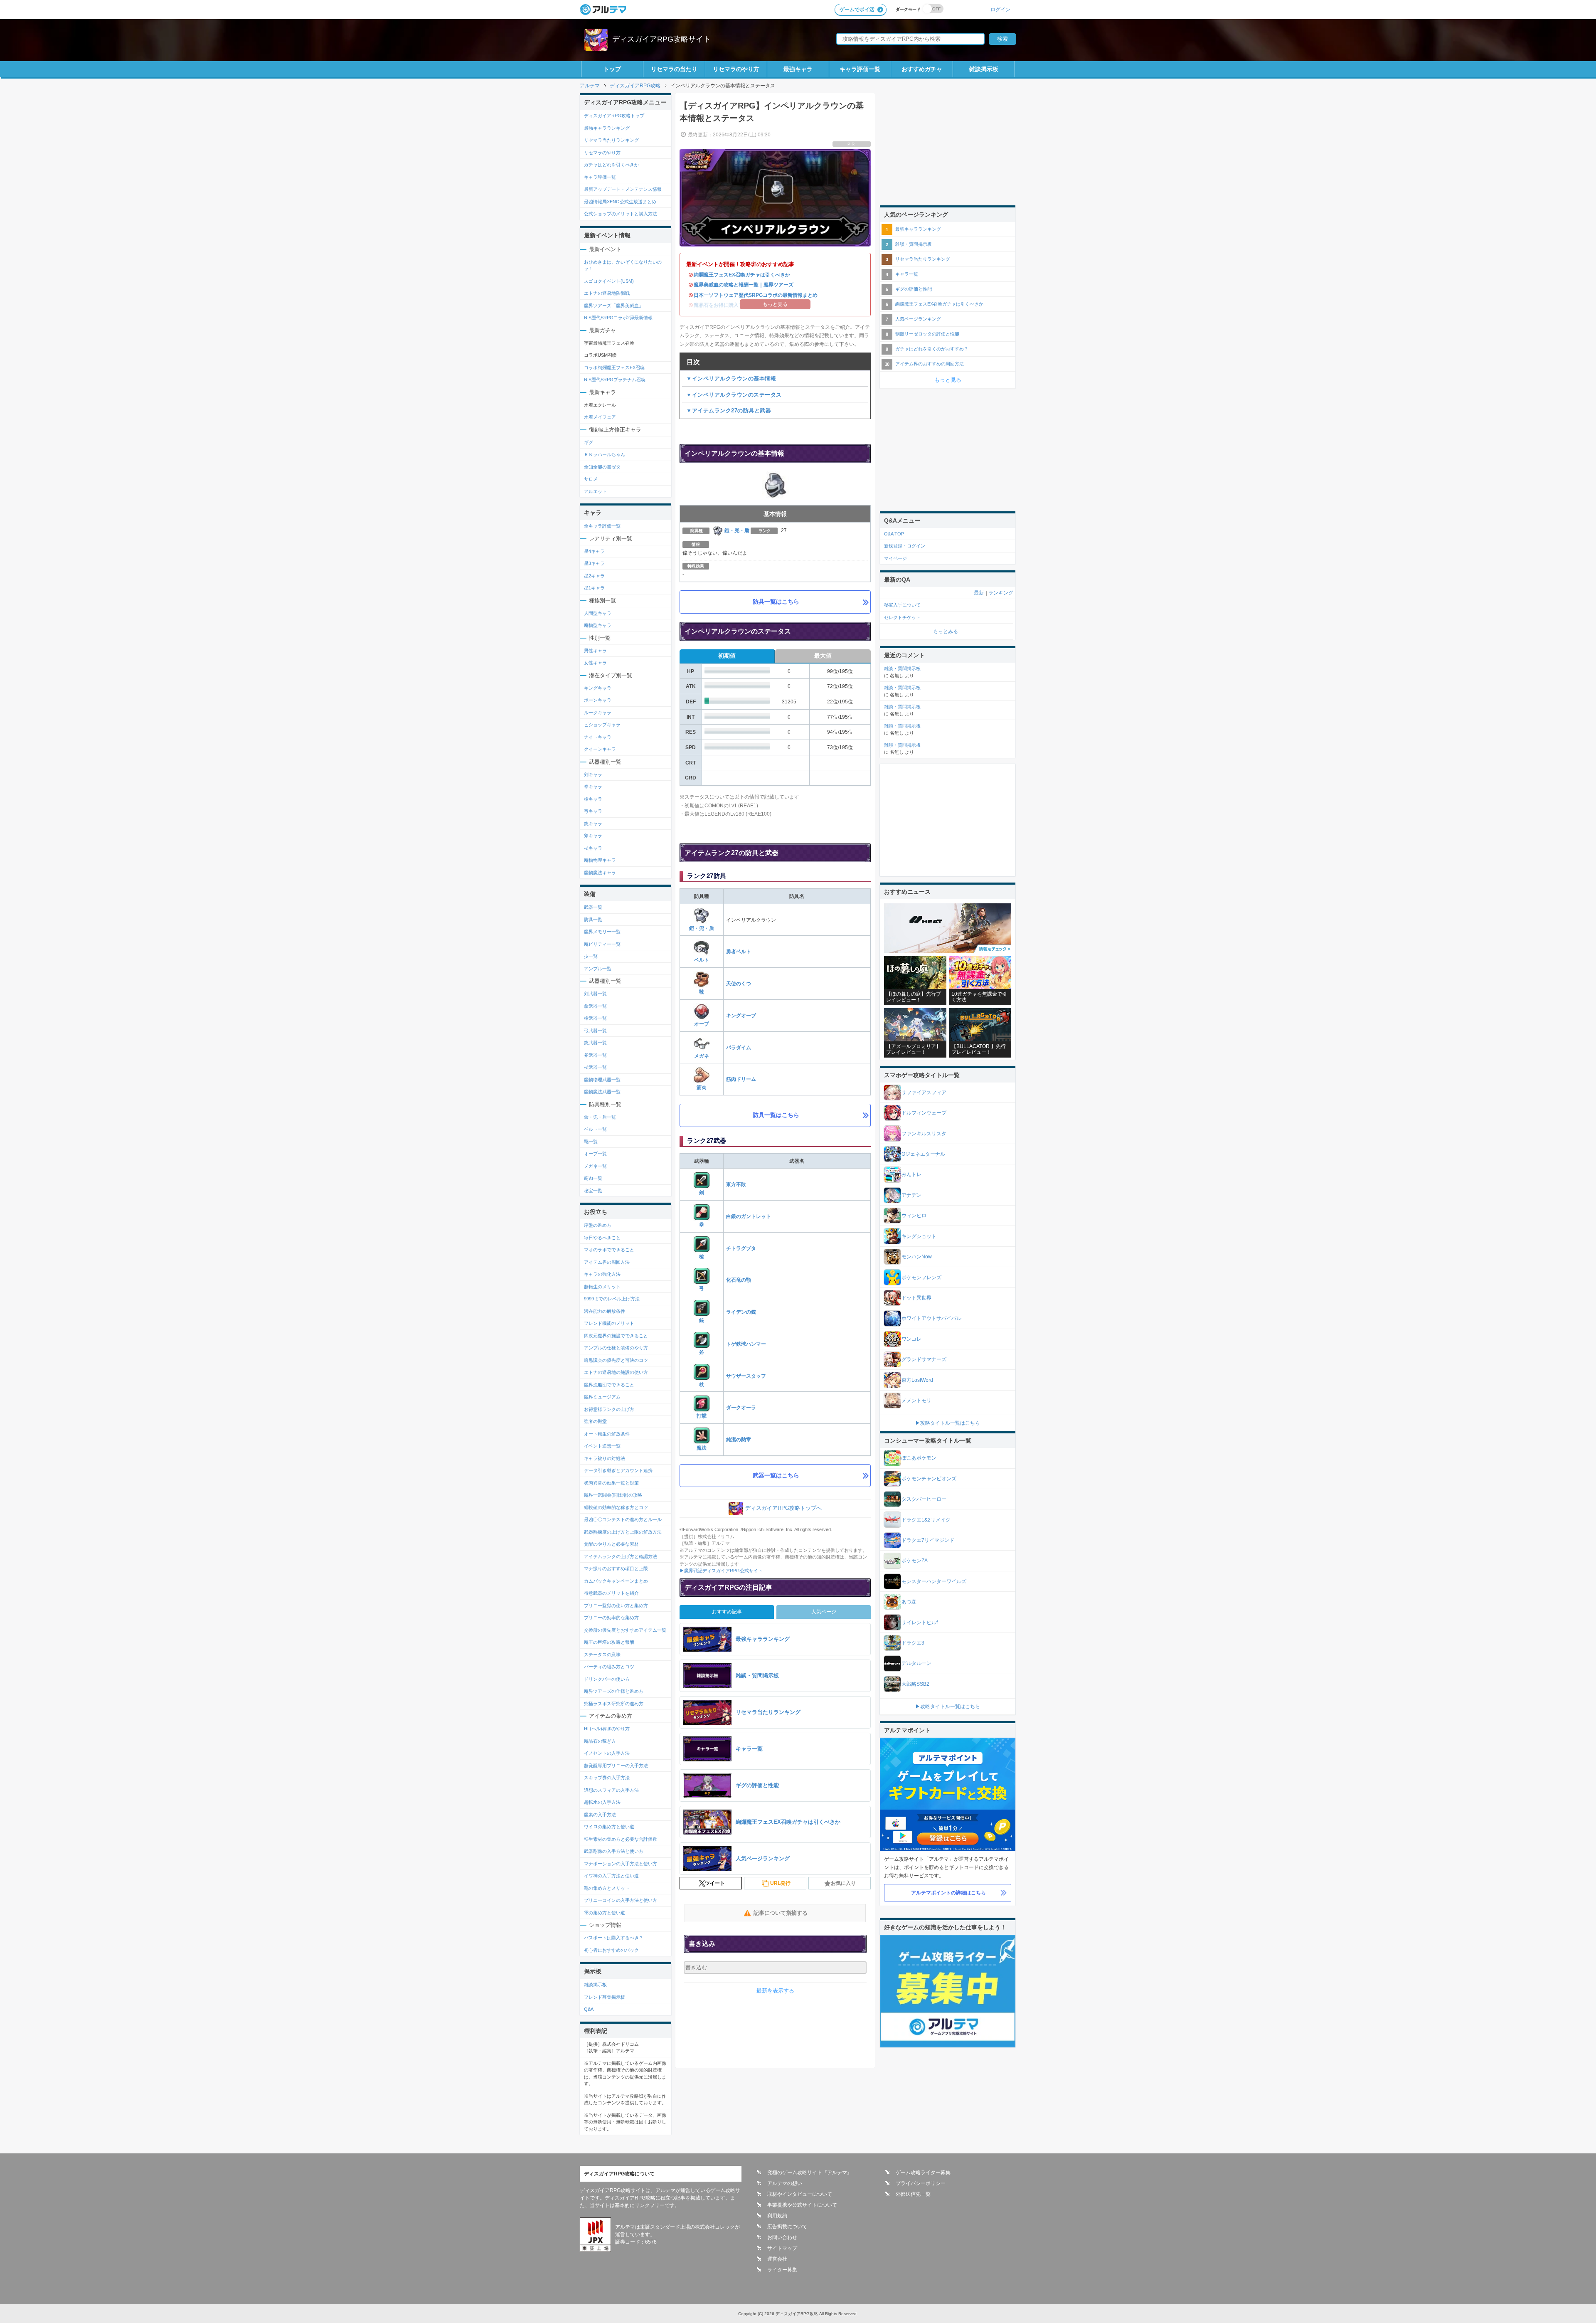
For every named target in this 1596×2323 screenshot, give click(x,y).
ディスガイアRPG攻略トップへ (783, 1508)
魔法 (702, 1448)
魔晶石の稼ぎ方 (600, 1741)
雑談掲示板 (984, 69)
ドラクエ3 (913, 1643)
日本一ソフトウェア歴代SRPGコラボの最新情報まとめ (756, 295)
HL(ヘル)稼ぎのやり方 (607, 1729)
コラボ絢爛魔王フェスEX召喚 (614, 367)
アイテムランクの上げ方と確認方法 (621, 1556)
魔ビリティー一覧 (602, 944)
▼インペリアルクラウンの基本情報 (731, 379)
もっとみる (946, 631)
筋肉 (702, 1088)
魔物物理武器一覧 (602, 1080)
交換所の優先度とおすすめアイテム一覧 (625, 1630)
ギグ (589, 442)
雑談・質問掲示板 (914, 244)
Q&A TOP (894, 534)
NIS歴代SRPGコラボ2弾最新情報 (618, 318)
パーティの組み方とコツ (609, 1667)
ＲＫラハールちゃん (605, 454)
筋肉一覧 (593, 1178)
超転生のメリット (602, 1287)
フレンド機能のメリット (609, 1323)
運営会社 (777, 2259)
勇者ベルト (739, 952)
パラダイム (739, 1048)
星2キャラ (594, 576)
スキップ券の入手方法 (607, 1778)
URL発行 (780, 1883)
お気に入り (843, 1883)
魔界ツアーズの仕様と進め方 (614, 1691)
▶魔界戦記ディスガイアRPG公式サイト (721, 1571)
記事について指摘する (781, 1913)
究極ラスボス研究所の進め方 (614, 1704)
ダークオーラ (741, 1408)
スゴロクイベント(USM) (609, 281)
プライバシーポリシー (921, 2183)
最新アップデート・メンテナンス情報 (623, 189)
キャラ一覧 (907, 274)
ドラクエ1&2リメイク (926, 1520)
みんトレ (911, 1174)
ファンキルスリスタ (924, 1134)
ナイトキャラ (598, 737)
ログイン (1000, 9)
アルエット (595, 491)
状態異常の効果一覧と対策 (611, 1483)
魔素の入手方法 (600, 1815)
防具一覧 (593, 920)
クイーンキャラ (600, 749)
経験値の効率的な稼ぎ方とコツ (616, 1507)
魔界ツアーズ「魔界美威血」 (614, 306)
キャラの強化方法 (602, 1274)
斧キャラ (593, 836)
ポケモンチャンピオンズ (929, 1479)
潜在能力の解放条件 (605, 1311)
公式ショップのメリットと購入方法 (621, 214)
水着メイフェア (600, 417)
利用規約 (777, 2216)
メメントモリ (916, 1401)
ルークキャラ (598, 713)
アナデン (911, 1195)
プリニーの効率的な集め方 (611, 1618)
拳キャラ (593, 787)
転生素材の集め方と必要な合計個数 (621, 1839)
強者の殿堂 (595, 1421)
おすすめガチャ (922, 69)
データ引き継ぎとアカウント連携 (618, 1470)
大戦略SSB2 (915, 1684)
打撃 (702, 1416)
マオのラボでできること (609, 1250)
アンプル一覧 (598, 969)
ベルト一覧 (595, 1129)
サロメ (591, 479)
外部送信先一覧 (913, 2194)
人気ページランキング (918, 319)
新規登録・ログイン (905, 546)
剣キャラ (593, 774)
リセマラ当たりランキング (611, 140)
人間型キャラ (598, 613)
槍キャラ (593, 799)
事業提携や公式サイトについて (802, 2205)
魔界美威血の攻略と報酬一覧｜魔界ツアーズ (744, 285)
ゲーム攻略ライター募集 (923, 2173)
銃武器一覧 (595, 1043)
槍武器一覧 (595, 1018)
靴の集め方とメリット (607, 1888)
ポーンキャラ (598, 700)
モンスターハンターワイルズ (934, 1581)
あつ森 (909, 1602)
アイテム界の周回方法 (607, 1262)
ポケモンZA (915, 1561)
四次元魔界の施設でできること (616, 1336)
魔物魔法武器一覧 (602, 1092)
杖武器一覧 (595, 1067)
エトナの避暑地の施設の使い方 (616, 1372)
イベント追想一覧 (602, 1446)
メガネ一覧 (595, 1166)
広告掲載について (787, 2227)
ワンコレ (911, 1339)
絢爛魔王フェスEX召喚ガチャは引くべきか (742, 275)
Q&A (589, 2009)
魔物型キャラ (598, 625)
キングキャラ (598, 688)
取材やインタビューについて (800, 2194)
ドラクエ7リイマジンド (928, 1540)
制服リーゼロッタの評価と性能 (927, 334)
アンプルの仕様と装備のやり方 (616, 1348)
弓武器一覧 (595, 1031)
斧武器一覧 (595, 1055)
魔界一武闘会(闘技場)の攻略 (613, 1495)
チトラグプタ (741, 1248)
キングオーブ (741, 1016)
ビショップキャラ (602, 725)
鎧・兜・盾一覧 (600, 1117)
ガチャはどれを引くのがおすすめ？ (932, 349)
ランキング (1001, 593)
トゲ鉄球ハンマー (746, 1344)
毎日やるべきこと (602, 1238)
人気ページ (824, 1612)
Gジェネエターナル (923, 1154)
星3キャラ (594, 563)
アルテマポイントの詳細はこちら (948, 1893)
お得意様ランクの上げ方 (609, 1409)
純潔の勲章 (739, 1440)
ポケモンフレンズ (921, 1277)
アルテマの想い (785, 2183)
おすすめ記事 (727, 1612)
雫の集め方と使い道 (605, 1913)
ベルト (702, 960)
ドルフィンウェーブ (924, 1113)
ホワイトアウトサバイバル (931, 1318)
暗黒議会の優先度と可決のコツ (616, 1360)
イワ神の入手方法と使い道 (611, 1876)
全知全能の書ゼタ (602, 467)
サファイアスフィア (924, 1092)
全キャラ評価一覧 (602, 526)
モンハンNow (917, 1257)
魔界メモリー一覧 (602, 932)
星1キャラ (594, 588)
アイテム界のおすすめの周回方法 (930, 364)
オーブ (702, 1024)
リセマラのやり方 (736, 69)
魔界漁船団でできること (609, 1385)
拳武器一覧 (595, 1006)
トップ (612, 69)
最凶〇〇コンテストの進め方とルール (623, 1519)
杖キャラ (593, 848)
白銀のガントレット (749, 1216)
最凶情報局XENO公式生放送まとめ (620, 202)
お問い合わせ (782, 2237)
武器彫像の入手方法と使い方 (614, 1851)
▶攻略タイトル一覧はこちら (948, 1423)
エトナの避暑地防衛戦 (607, 293)
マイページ (895, 558)
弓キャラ (593, 811)
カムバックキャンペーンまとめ (616, 1581)
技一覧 (591, 956)
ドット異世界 (916, 1298)
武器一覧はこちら (776, 1475)
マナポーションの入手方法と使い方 (621, 1864)
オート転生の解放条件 (607, 1434)
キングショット (919, 1236)
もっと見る (948, 380)
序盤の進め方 (598, 1225)
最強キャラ (798, 69)
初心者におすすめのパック (611, 1950)
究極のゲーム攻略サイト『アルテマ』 (810, 2173)
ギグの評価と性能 (914, 289)
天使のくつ (739, 984)
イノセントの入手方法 (607, 1753)
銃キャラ (593, 824)
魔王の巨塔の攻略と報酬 (609, 1642)
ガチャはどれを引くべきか (611, 165)
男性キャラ (595, 651)
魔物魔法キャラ (600, 873)
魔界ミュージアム (602, 1397)
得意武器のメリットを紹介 (611, 1593)
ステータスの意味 (602, 1655)
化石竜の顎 (739, 1280)
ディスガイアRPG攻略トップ (614, 116)
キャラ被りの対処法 (605, 1458)
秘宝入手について (902, 605)
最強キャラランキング (607, 128)
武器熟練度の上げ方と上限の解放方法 (623, 1532)
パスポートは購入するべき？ (614, 1938)
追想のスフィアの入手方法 (611, 1790)
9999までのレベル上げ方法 (612, 1299)
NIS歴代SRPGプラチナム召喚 (615, 380)
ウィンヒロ (914, 1216)
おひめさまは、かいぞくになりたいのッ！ (623, 265)
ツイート (715, 1883)
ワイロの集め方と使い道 (609, 1827)
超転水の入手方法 (602, 1802)
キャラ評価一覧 (860, 69)
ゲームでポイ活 (857, 10)
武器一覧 (593, 907)
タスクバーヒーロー (924, 1499)
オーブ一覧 (595, 1154)
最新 (979, 593)
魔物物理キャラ (600, 860)
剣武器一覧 (595, 994)
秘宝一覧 (593, 1191)
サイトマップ (782, 2248)
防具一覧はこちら (776, 602)
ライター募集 (782, 2270)
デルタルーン (916, 1663)
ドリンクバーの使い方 (607, 1679)
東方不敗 (736, 1184)
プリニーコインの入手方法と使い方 (621, 1900)
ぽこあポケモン (919, 1458)
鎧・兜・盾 (737, 530)
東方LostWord (917, 1380)
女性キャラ (595, 663)
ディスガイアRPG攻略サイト (661, 39)
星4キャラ (594, 551)
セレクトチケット (902, 617)
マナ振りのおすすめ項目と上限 (616, 1568)
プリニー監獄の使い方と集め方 (616, 1605)
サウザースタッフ (746, 1376)
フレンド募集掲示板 (605, 1997)
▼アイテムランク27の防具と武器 (729, 411)
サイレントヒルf (920, 1623)
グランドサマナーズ (924, 1359)
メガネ (702, 1056)
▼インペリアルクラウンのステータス (734, 395)
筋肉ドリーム (741, 1079)
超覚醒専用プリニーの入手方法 (616, 1766)
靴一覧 (591, 1142)
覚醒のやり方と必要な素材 (611, 1544)
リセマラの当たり (674, 69)
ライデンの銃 (741, 1312)
